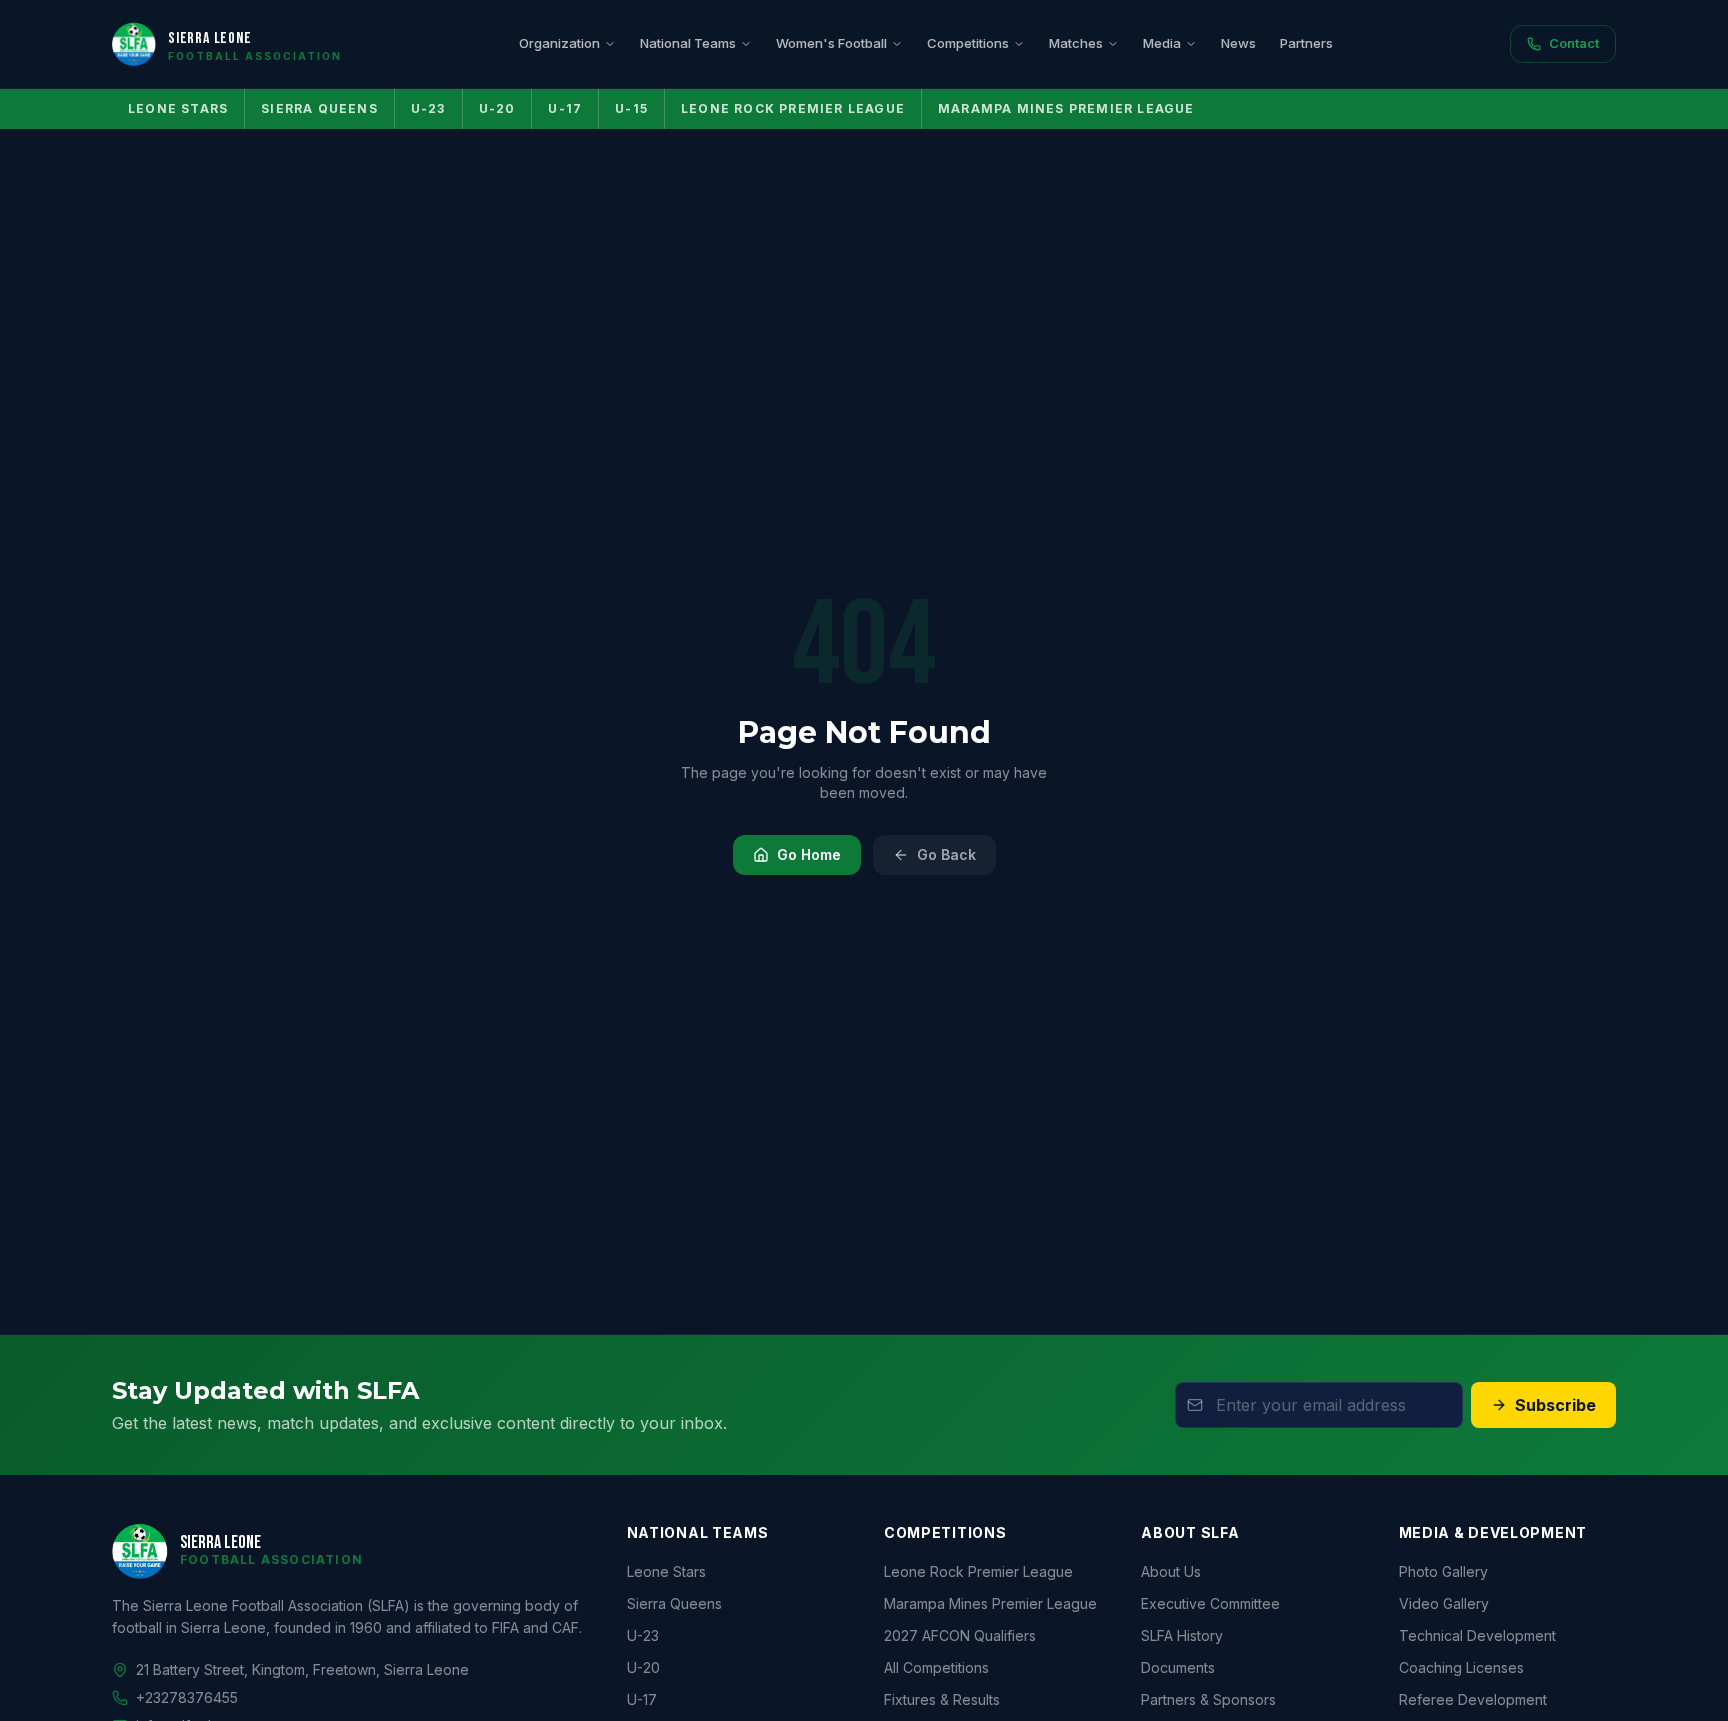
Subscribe (1555, 1405)
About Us (1171, 1571)
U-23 (428, 108)
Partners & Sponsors (1208, 1699)
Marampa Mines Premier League (1066, 108)
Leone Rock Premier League (793, 108)
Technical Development (1477, 1635)
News (1238, 43)
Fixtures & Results (942, 1699)
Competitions (968, 43)
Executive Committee (1210, 1603)
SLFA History (1182, 1635)
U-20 (497, 108)
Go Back (946, 854)
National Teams (688, 43)
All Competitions (936, 1667)
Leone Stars (178, 108)
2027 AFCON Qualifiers (960, 1635)
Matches (1076, 43)
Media (1162, 43)
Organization (559, 43)
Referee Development (1473, 1699)
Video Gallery (1444, 1603)
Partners (1306, 43)
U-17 (565, 108)
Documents (1178, 1667)
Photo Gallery (1443, 1571)
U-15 (631, 108)
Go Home (809, 854)
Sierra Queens (319, 108)
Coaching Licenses (1461, 1667)
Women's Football (831, 43)
